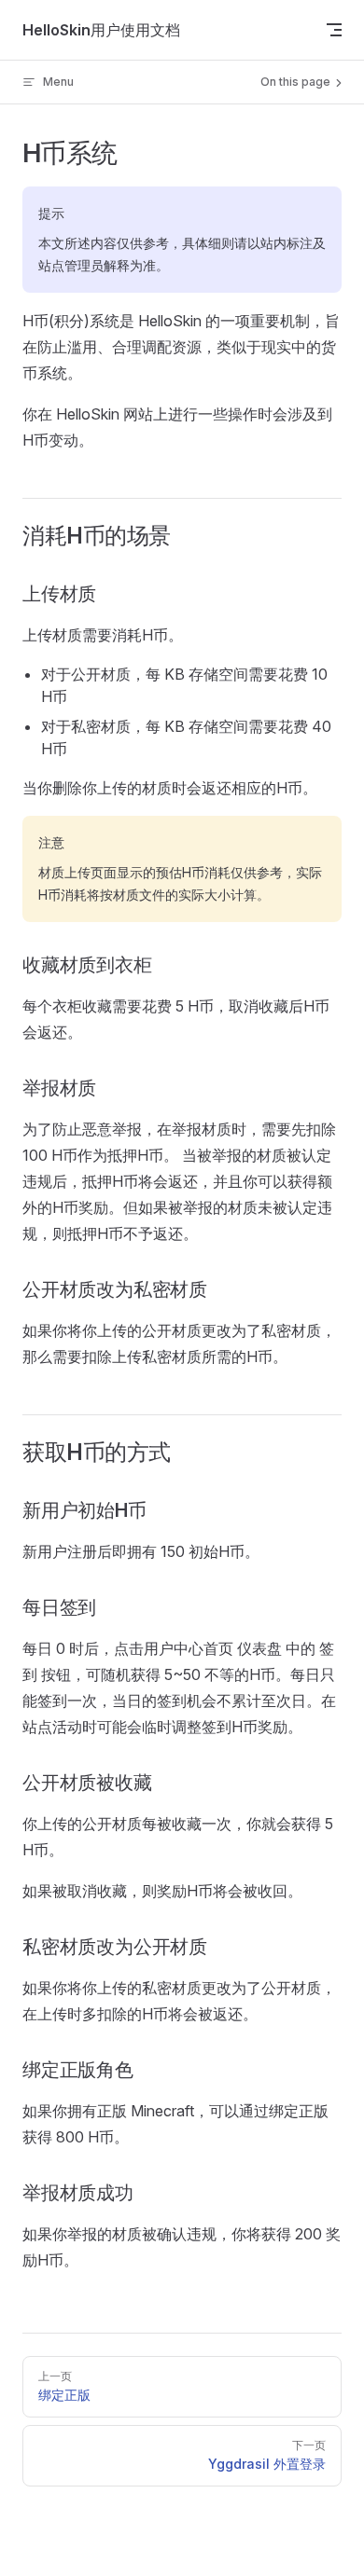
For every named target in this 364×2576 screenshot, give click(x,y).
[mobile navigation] (334, 30)
